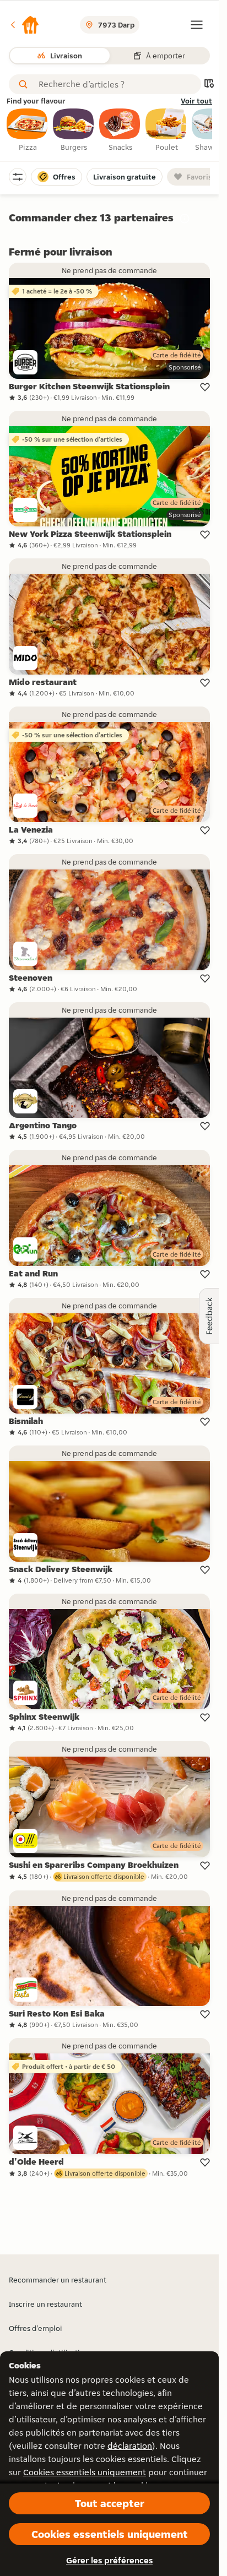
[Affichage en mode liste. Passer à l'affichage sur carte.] (209, 85)
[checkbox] (28, 131)
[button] (24, 25)
